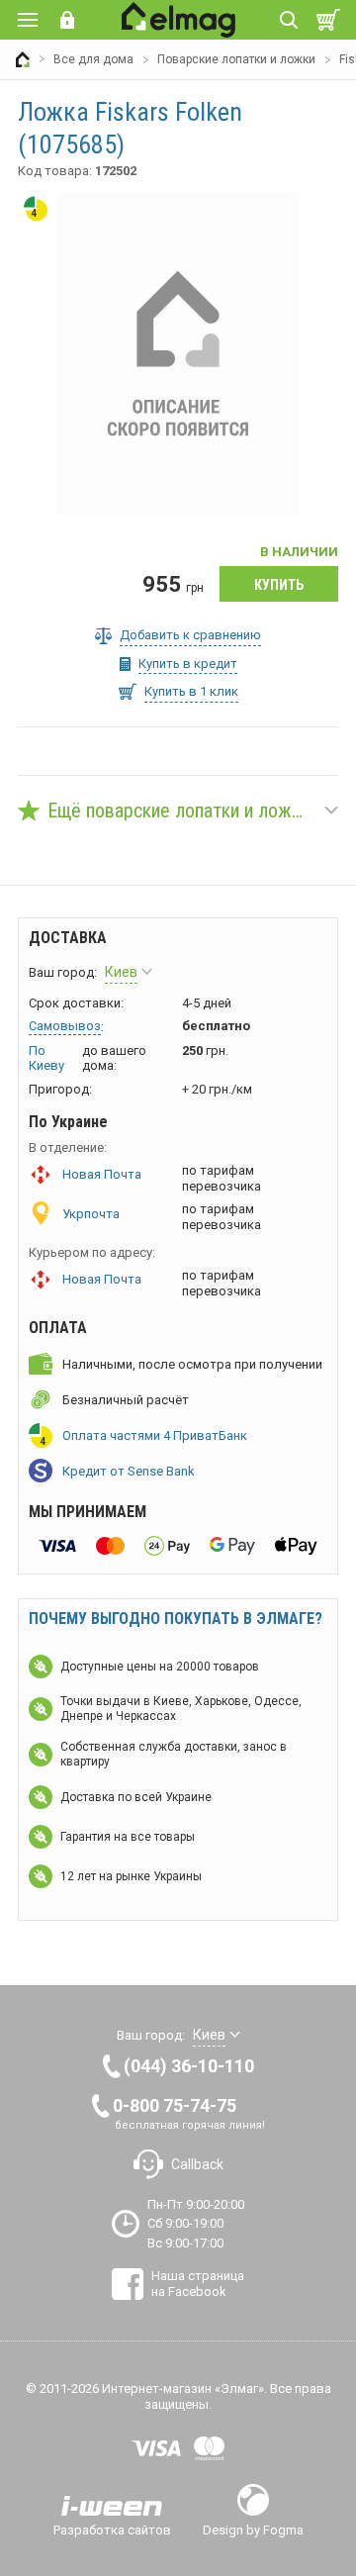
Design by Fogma (253, 2529)
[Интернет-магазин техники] (23, 59)
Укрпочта (91, 1214)
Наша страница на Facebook (198, 2284)
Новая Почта (102, 1174)
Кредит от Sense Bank (129, 1471)
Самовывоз (65, 1026)
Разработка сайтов (112, 2529)
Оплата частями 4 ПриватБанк (155, 1435)
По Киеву (46, 1058)
